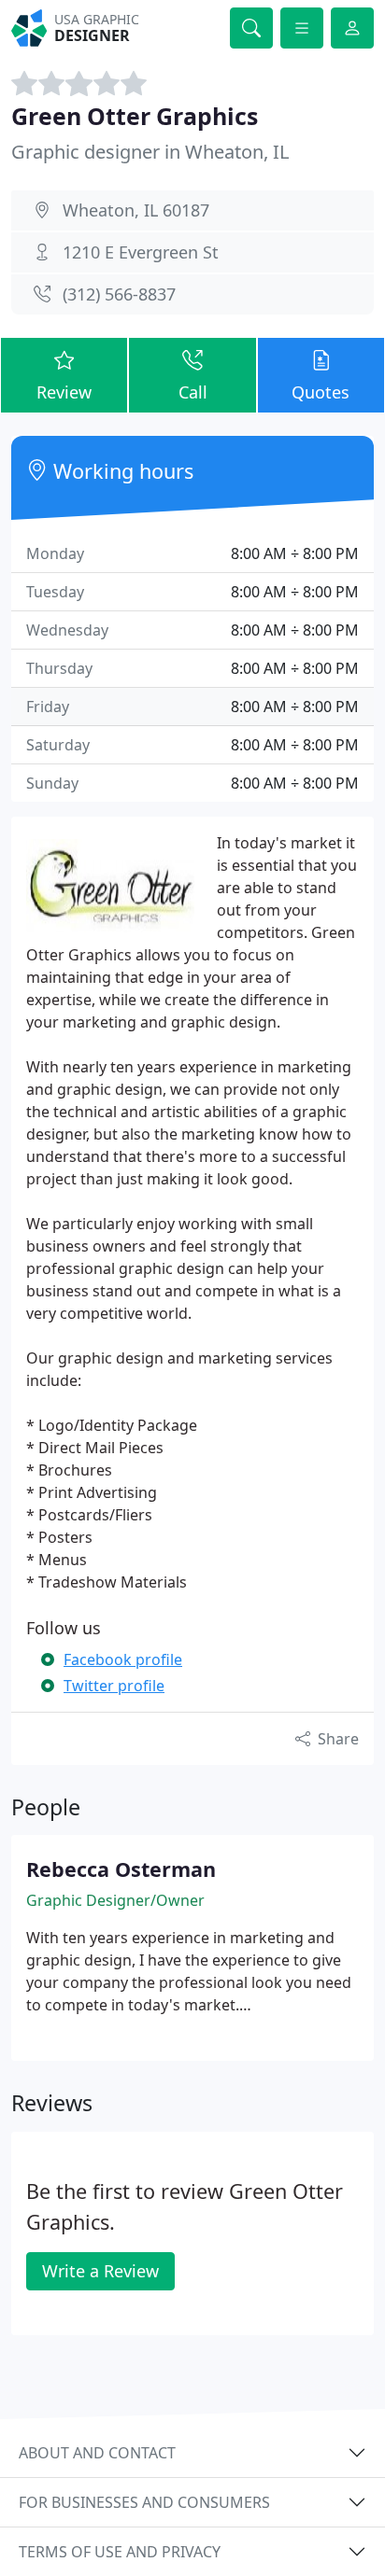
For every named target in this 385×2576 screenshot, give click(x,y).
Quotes (321, 392)
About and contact (97, 2453)
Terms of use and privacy (120, 2552)
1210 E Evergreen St (141, 252)
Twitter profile (114, 1686)
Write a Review (100, 2271)
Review (64, 392)
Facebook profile (123, 1659)
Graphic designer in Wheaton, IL (150, 152)
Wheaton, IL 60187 (136, 210)
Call (193, 392)
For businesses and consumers (144, 2502)
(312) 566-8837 (119, 294)
